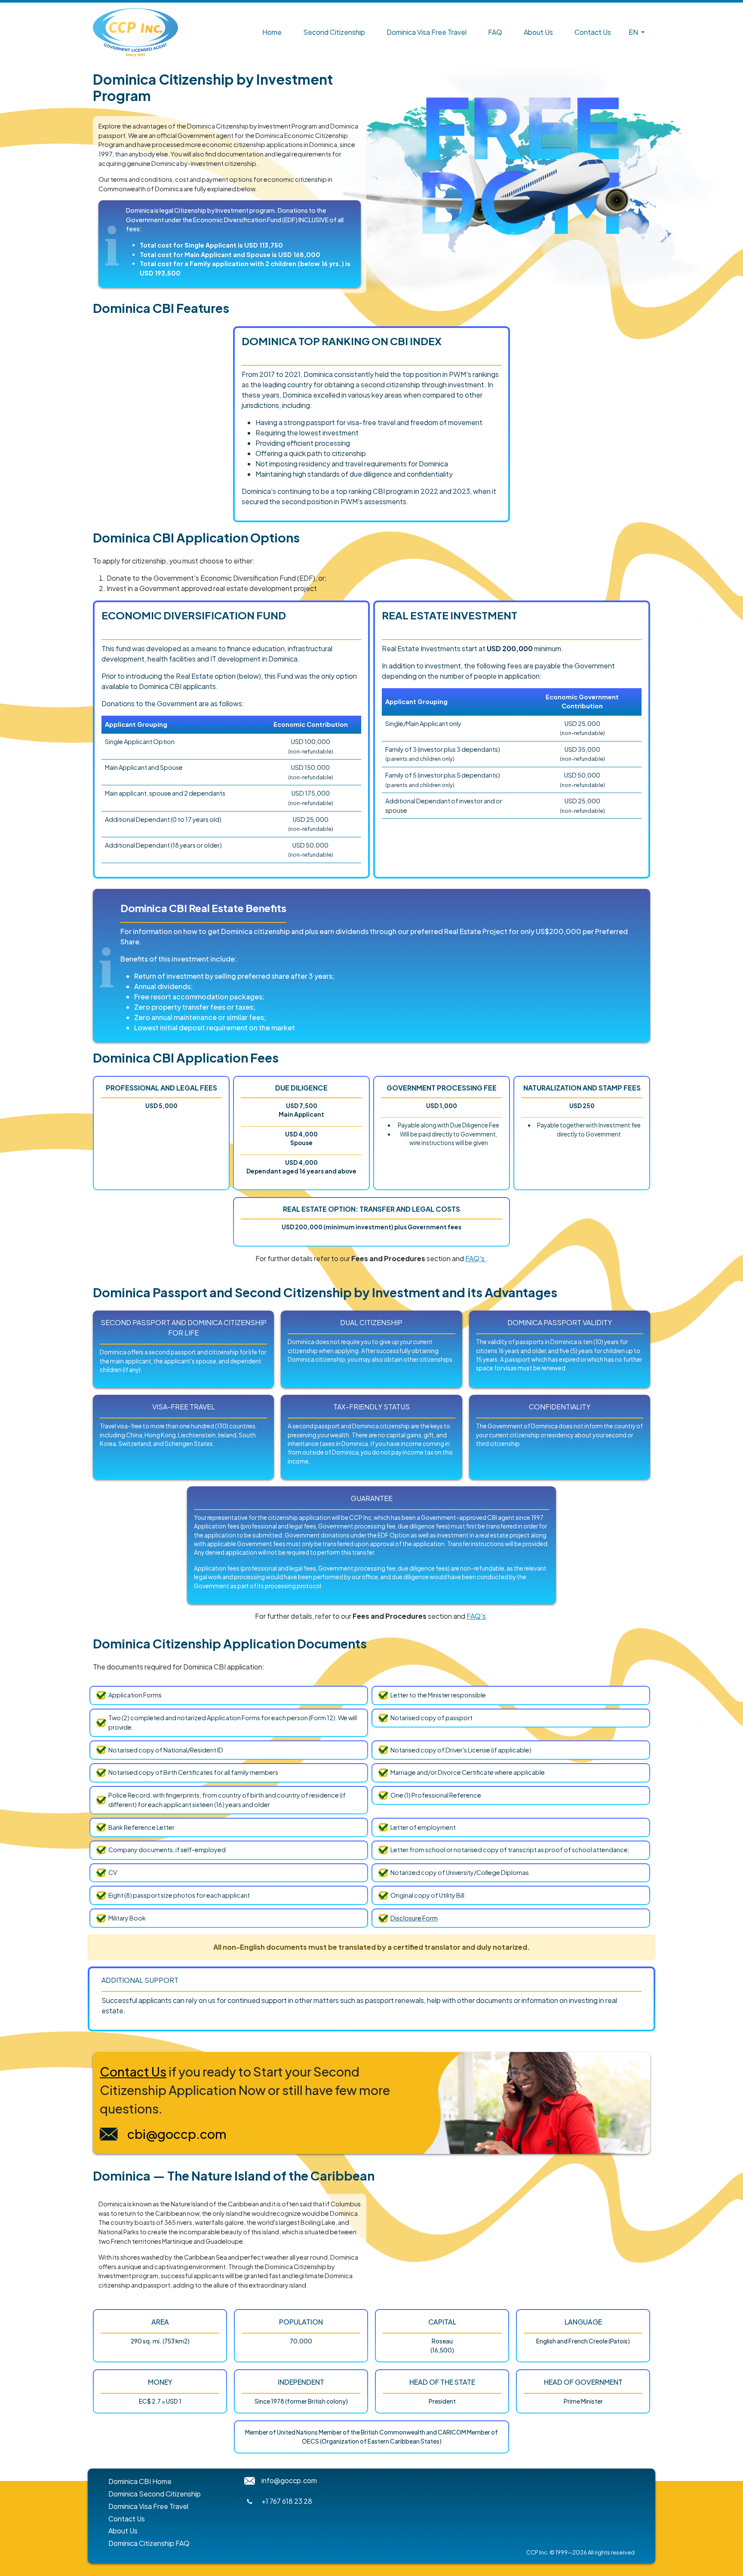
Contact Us (593, 32)
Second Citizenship (334, 32)
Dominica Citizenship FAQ (149, 2543)
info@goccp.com (289, 2480)
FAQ (495, 32)
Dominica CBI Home (140, 2481)
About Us (538, 32)
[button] (636, 32)
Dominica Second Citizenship (155, 2494)
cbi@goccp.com (177, 2134)
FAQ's (476, 1258)
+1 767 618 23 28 (287, 2501)
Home (272, 32)
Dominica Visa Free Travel (427, 32)
